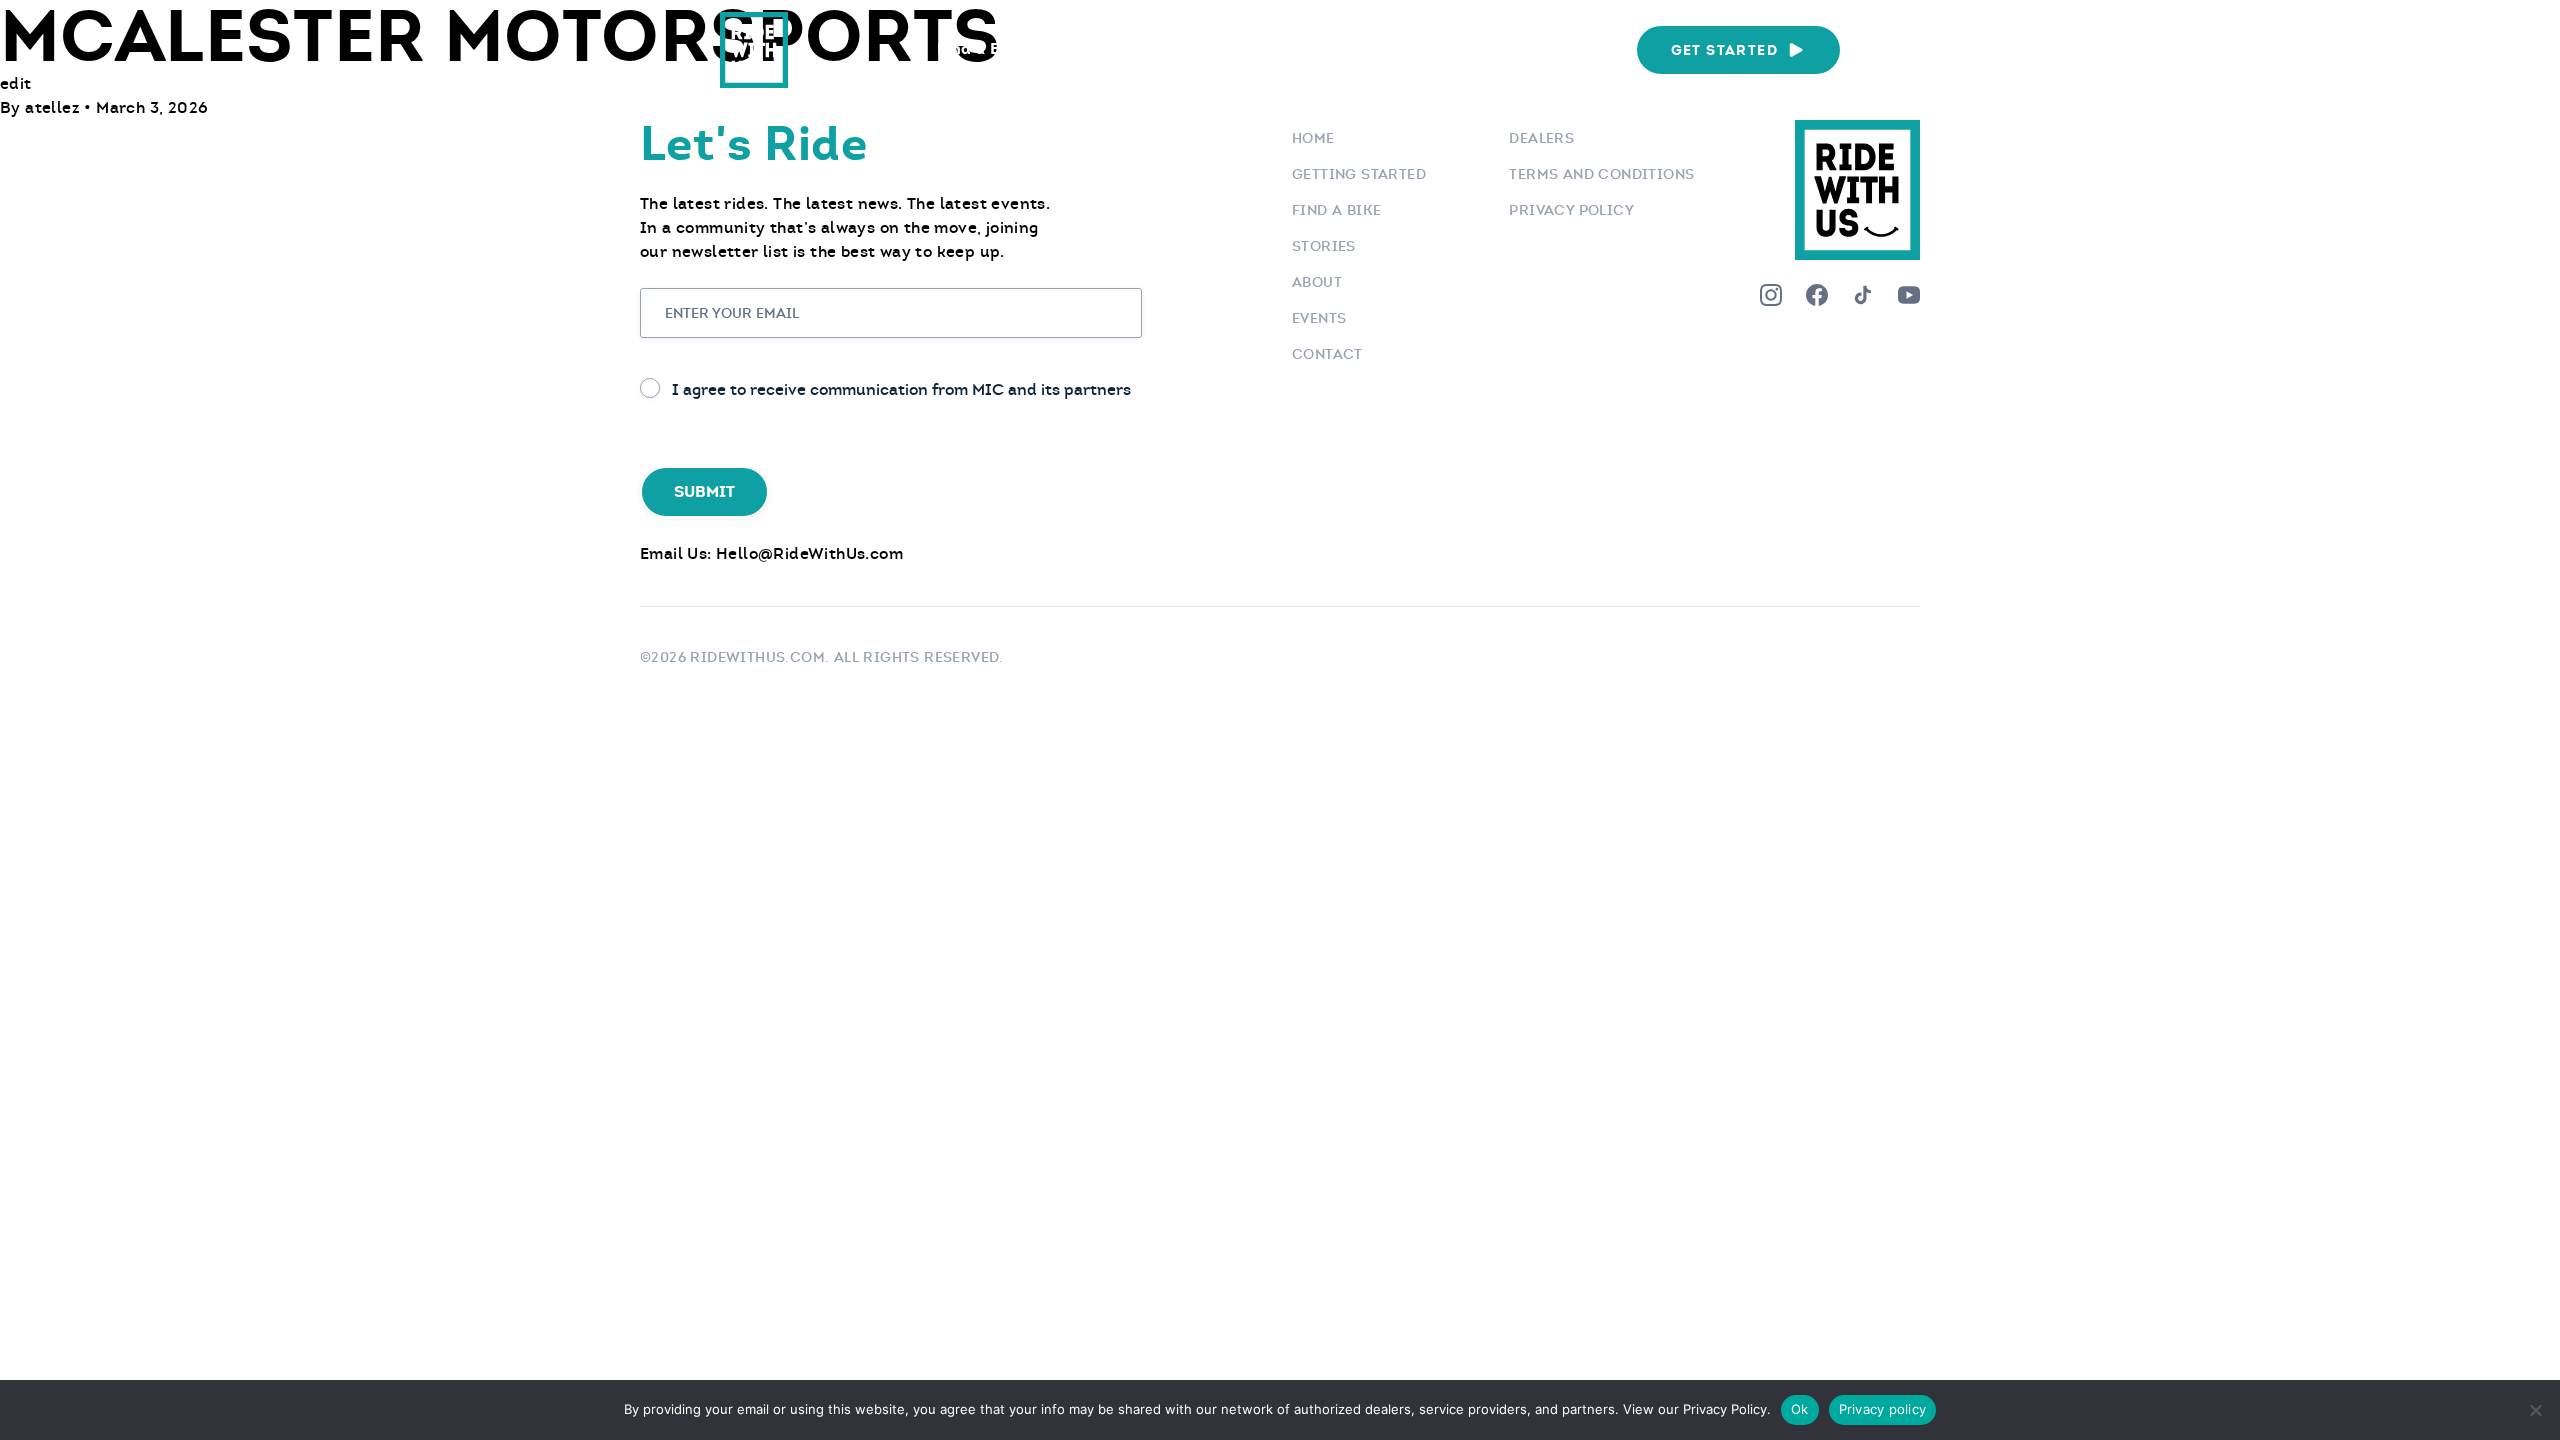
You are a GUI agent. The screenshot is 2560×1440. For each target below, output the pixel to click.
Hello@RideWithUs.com (809, 553)
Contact (1327, 354)
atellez (54, 107)
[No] (2535, 1410)
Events (1429, 48)
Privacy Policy (1571, 210)
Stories (1324, 246)
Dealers (1541, 138)
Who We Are (1553, 48)
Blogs (1332, 48)
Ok (1800, 1409)
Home (1313, 138)
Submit (704, 491)
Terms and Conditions (1601, 174)
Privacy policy (1883, 1409)
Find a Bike (980, 48)
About (1317, 282)
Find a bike (1336, 210)
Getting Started (1359, 174)
